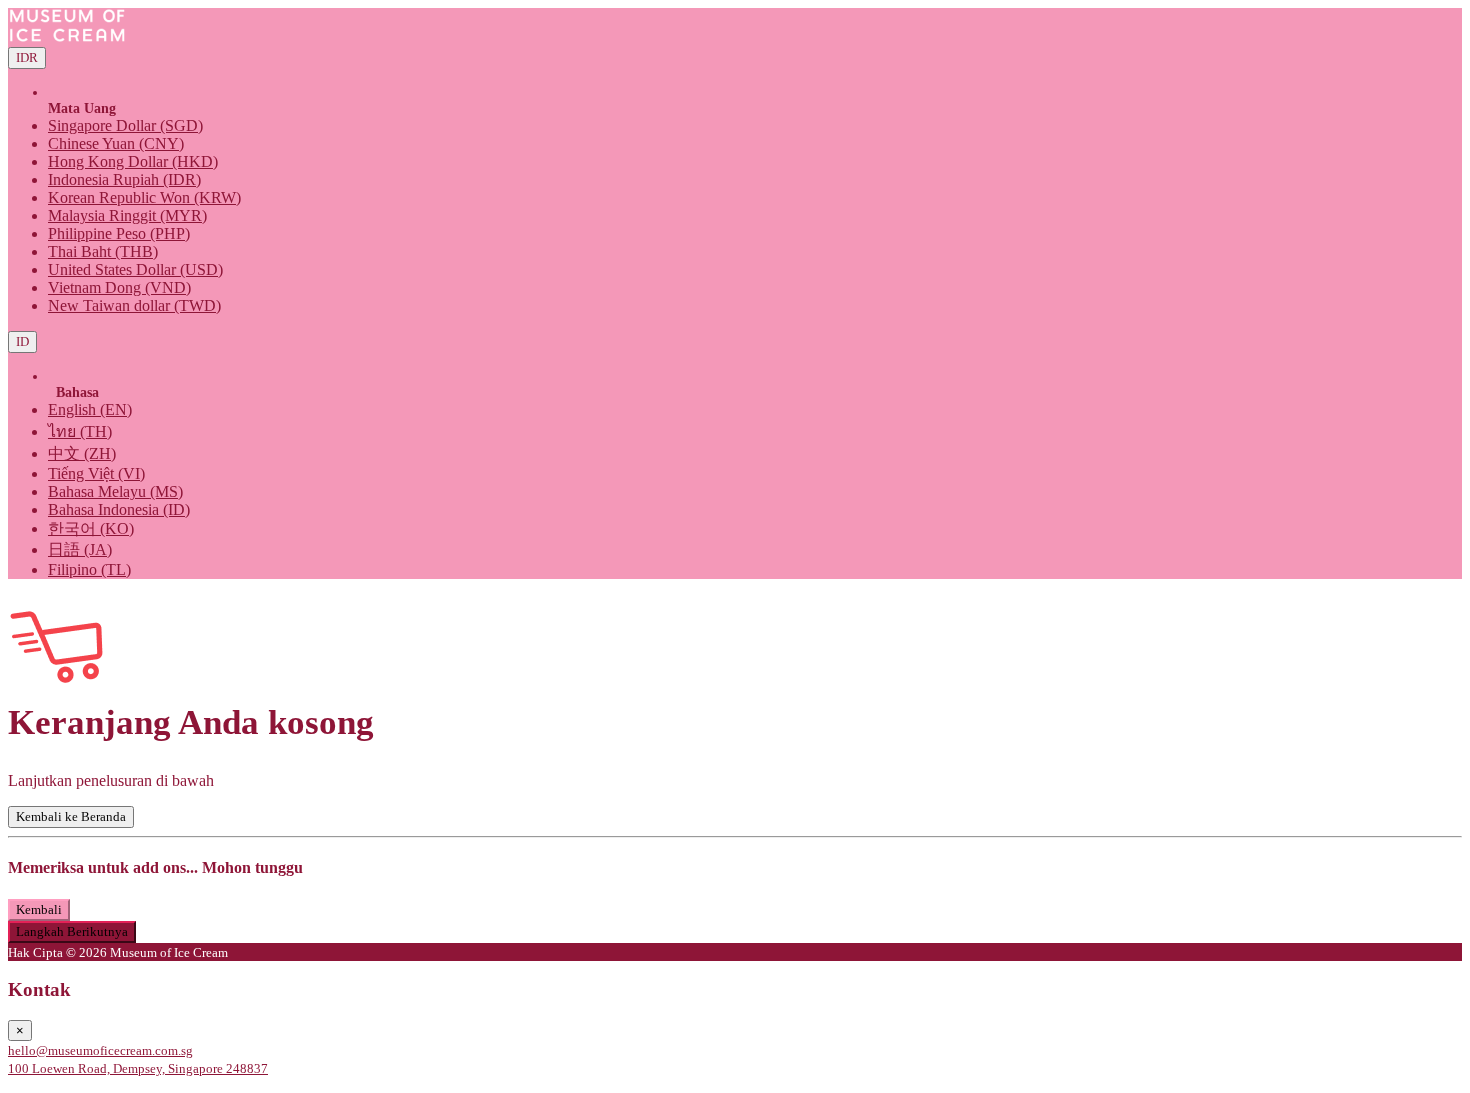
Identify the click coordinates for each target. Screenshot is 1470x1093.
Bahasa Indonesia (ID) (119, 509)
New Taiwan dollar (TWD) (134, 305)
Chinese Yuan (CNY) (116, 143)
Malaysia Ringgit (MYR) (127, 215)
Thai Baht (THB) (103, 251)
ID (22, 341)
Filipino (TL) (89, 569)
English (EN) (90, 409)
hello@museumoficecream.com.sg (100, 1050)
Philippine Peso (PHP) (119, 233)
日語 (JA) (80, 549)
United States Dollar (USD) (135, 269)
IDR (27, 57)
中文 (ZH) (82, 453)
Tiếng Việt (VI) (96, 473)
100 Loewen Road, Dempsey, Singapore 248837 (138, 1068)
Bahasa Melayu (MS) (115, 491)
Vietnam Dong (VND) (119, 287)
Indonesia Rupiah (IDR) (124, 179)
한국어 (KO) (91, 528)
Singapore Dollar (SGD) (125, 125)
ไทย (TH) (80, 431)
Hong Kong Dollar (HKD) (133, 161)
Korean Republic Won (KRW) (144, 197)
